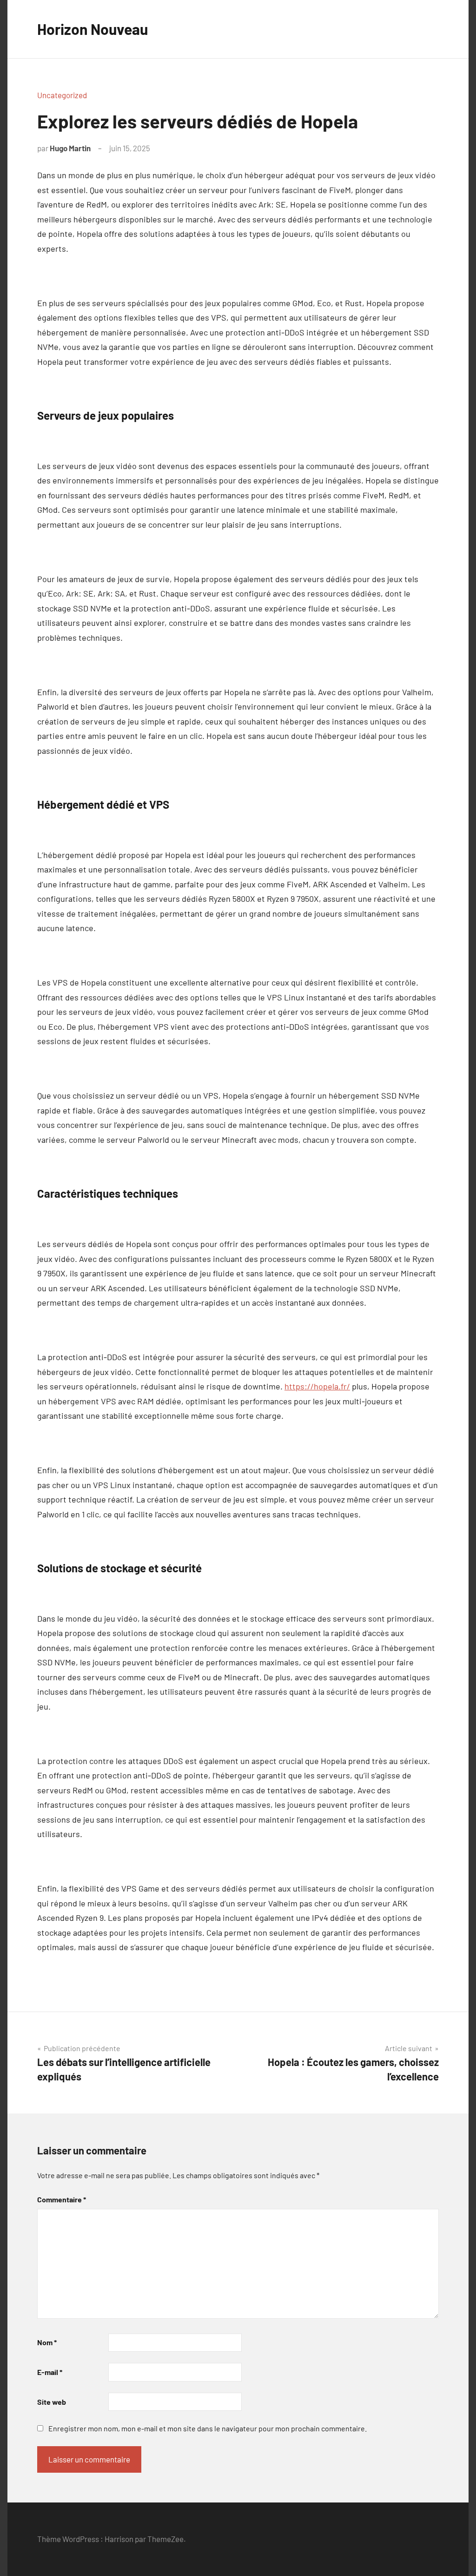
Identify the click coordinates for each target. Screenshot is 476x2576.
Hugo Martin (70, 148)
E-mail (50, 2372)
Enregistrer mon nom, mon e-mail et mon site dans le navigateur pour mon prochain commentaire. (208, 2428)
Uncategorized (62, 95)
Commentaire (62, 2199)
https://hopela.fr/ (317, 1386)
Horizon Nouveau (93, 29)
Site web (52, 2402)
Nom (47, 2342)
